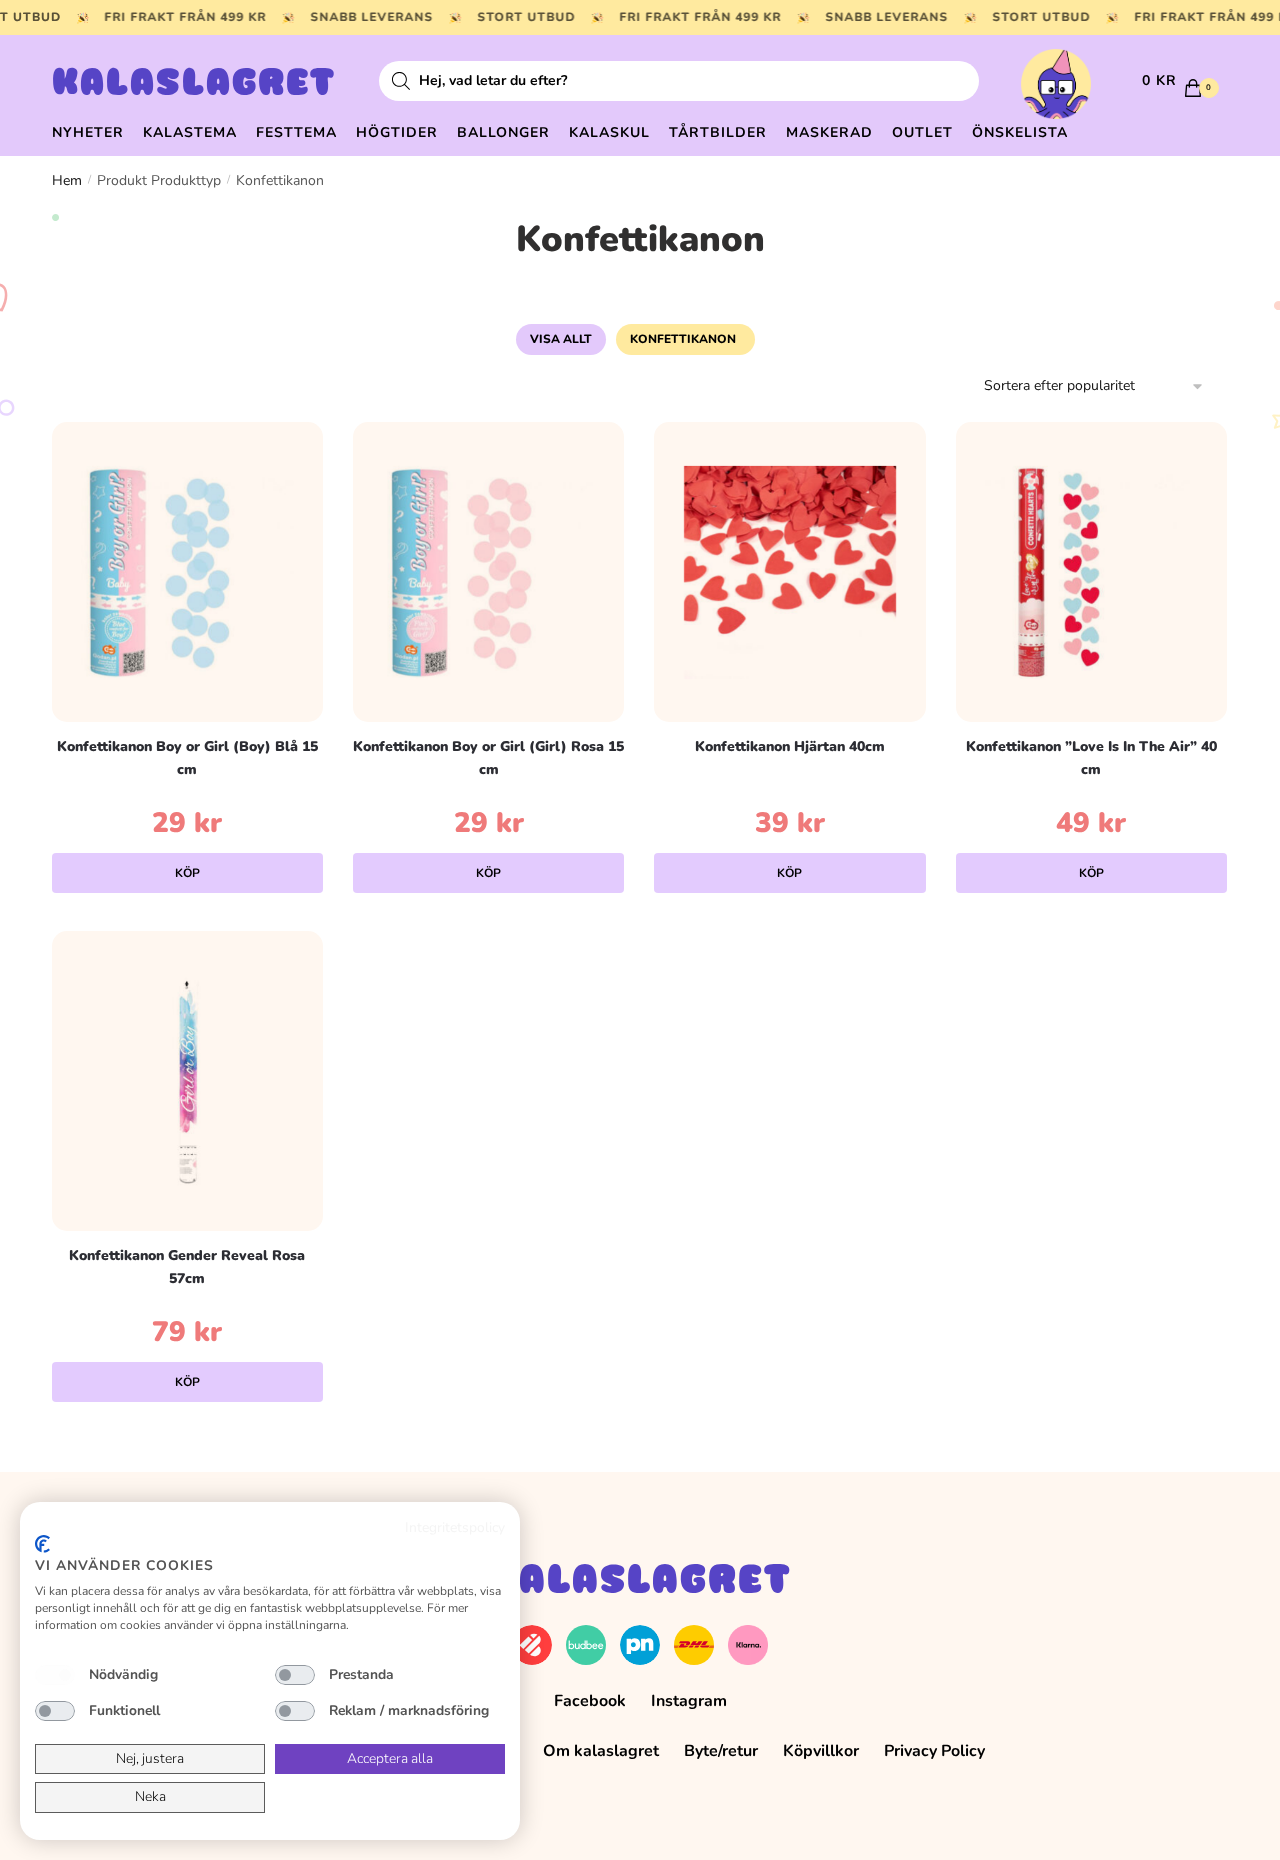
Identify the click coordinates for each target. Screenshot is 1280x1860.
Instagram (689, 1701)
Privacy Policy (934, 1751)
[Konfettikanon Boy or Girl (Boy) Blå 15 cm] (187, 572)
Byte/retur (721, 1751)
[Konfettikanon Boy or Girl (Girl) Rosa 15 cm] (488, 572)
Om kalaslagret (601, 1751)
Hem (67, 180)
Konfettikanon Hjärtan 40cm (790, 746)
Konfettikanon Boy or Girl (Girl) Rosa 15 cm (488, 758)
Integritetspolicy (455, 1527)
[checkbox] (55, 1675)
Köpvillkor (821, 1751)
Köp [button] (187, 873)
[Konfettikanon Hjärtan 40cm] (789, 572)
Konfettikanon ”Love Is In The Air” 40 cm (1091, 758)
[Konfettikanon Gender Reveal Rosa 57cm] (187, 1081)
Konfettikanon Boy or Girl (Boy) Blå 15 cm (187, 758)
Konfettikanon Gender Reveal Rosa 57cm (187, 1267)
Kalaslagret (194, 85)
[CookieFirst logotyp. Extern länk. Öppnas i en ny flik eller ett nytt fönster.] (42, 1544)
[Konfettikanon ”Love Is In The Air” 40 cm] (1091, 572)
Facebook (590, 1701)
